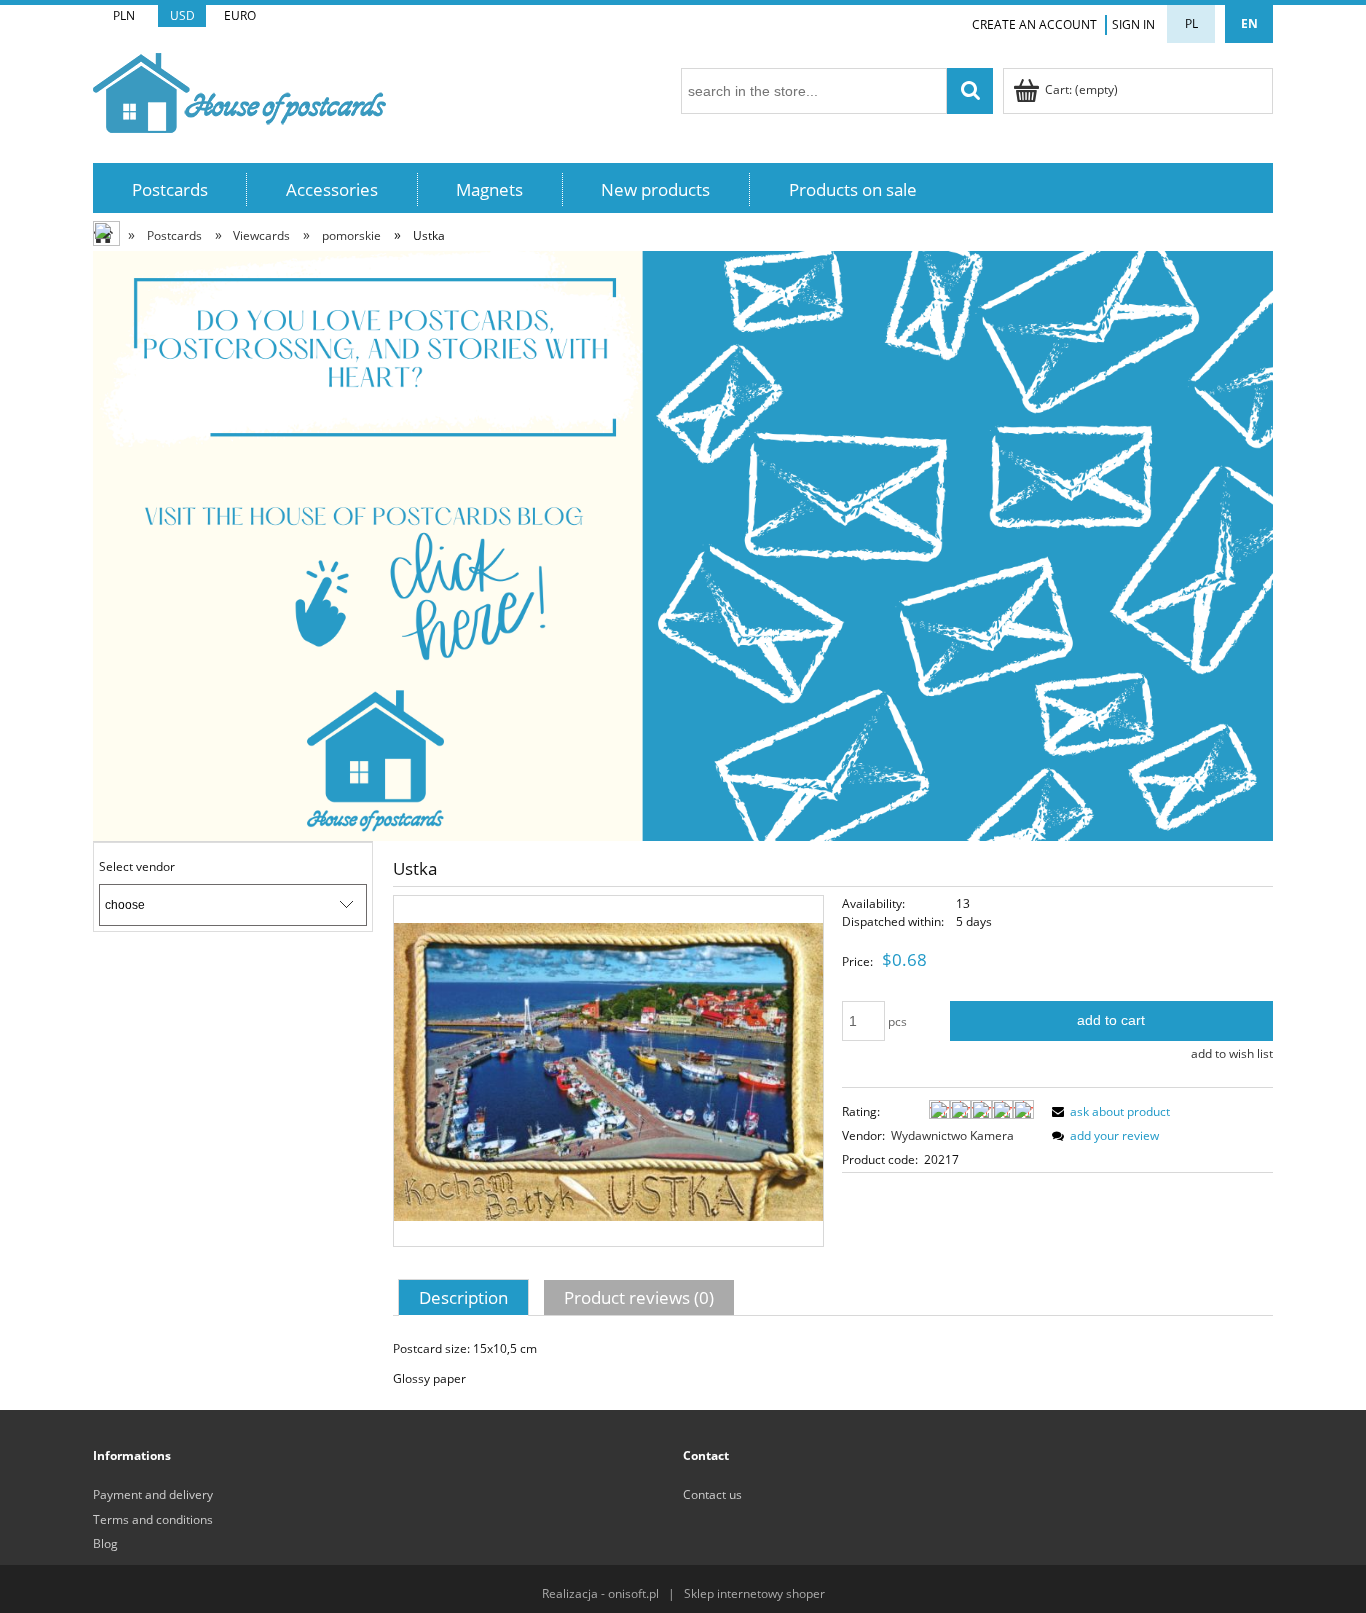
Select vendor (137, 867)
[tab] (466, 1297)
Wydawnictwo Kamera (952, 1135)
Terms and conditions (153, 1519)
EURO (240, 15)
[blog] (683, 544)
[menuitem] (170, 189)
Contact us (712, 1494)
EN (1249, 23)
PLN (124, 15)
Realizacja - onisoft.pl (600, 1593)
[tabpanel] (833, 1364)
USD (182, 15)
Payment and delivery (153, 1494)
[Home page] (239, 89)
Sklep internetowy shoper (754, 1593)
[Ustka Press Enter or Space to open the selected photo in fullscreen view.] (608, 1070)
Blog (105, 1543)
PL (1191, 23)
